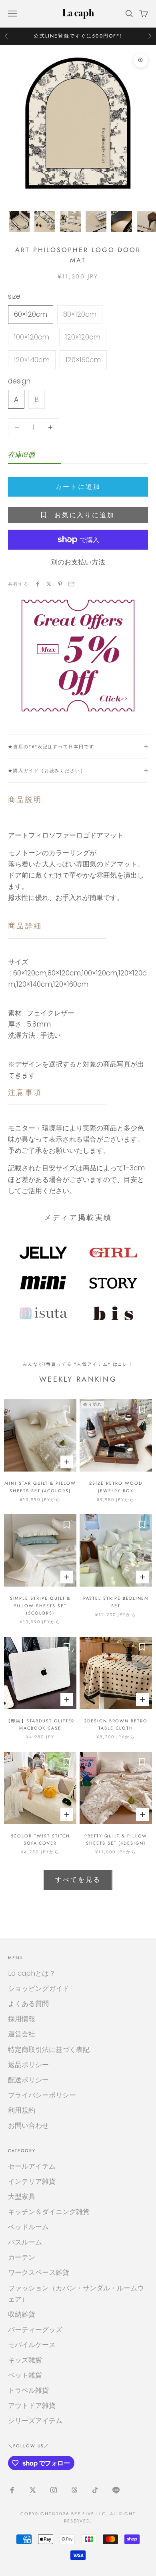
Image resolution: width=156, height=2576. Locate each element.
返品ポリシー (28, 2065)
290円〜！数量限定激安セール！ (78, 36)
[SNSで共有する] (38, 584)
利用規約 (22, 2110)
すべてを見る (78, 1880)
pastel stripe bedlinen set (116, 1602)
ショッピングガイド (39, 1988)
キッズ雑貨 (25, 2360)
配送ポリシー (28, 2080)
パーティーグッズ (35, 2330)
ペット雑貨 (25, 2375)
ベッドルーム (28, 2227)
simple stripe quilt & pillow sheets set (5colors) (40, 1606)
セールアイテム (32, 2166)
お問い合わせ (28, 2125)
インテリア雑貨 (32, 2181)
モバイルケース (32, 2345)
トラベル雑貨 (28, 2390)
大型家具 (22, 2197)
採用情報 (22, 2019)
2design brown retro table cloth (116, 1724)
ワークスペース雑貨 (39, 2272)
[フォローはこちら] (12, 2490)
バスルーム (25, 2242)
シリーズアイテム (35, 2421)
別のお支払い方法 (78, 562)
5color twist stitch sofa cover (40, 1839)
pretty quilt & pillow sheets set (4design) (116, 1839)
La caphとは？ (32, 1973)
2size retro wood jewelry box (116, 1487)
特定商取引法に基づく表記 (49, 2050)
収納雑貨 (22, 2314)
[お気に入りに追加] (66, 1409)
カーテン (22, 2257)
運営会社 (22, 2034)
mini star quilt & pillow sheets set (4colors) (40, 1487)
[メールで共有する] (71, 584)
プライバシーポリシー (42, 2095)
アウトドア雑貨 (32, 2405)
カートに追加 (78, 487)
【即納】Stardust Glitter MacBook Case (40, 1724)
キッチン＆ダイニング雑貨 (49, 2212)
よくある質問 (28, 2004)
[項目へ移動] (19, 222)
